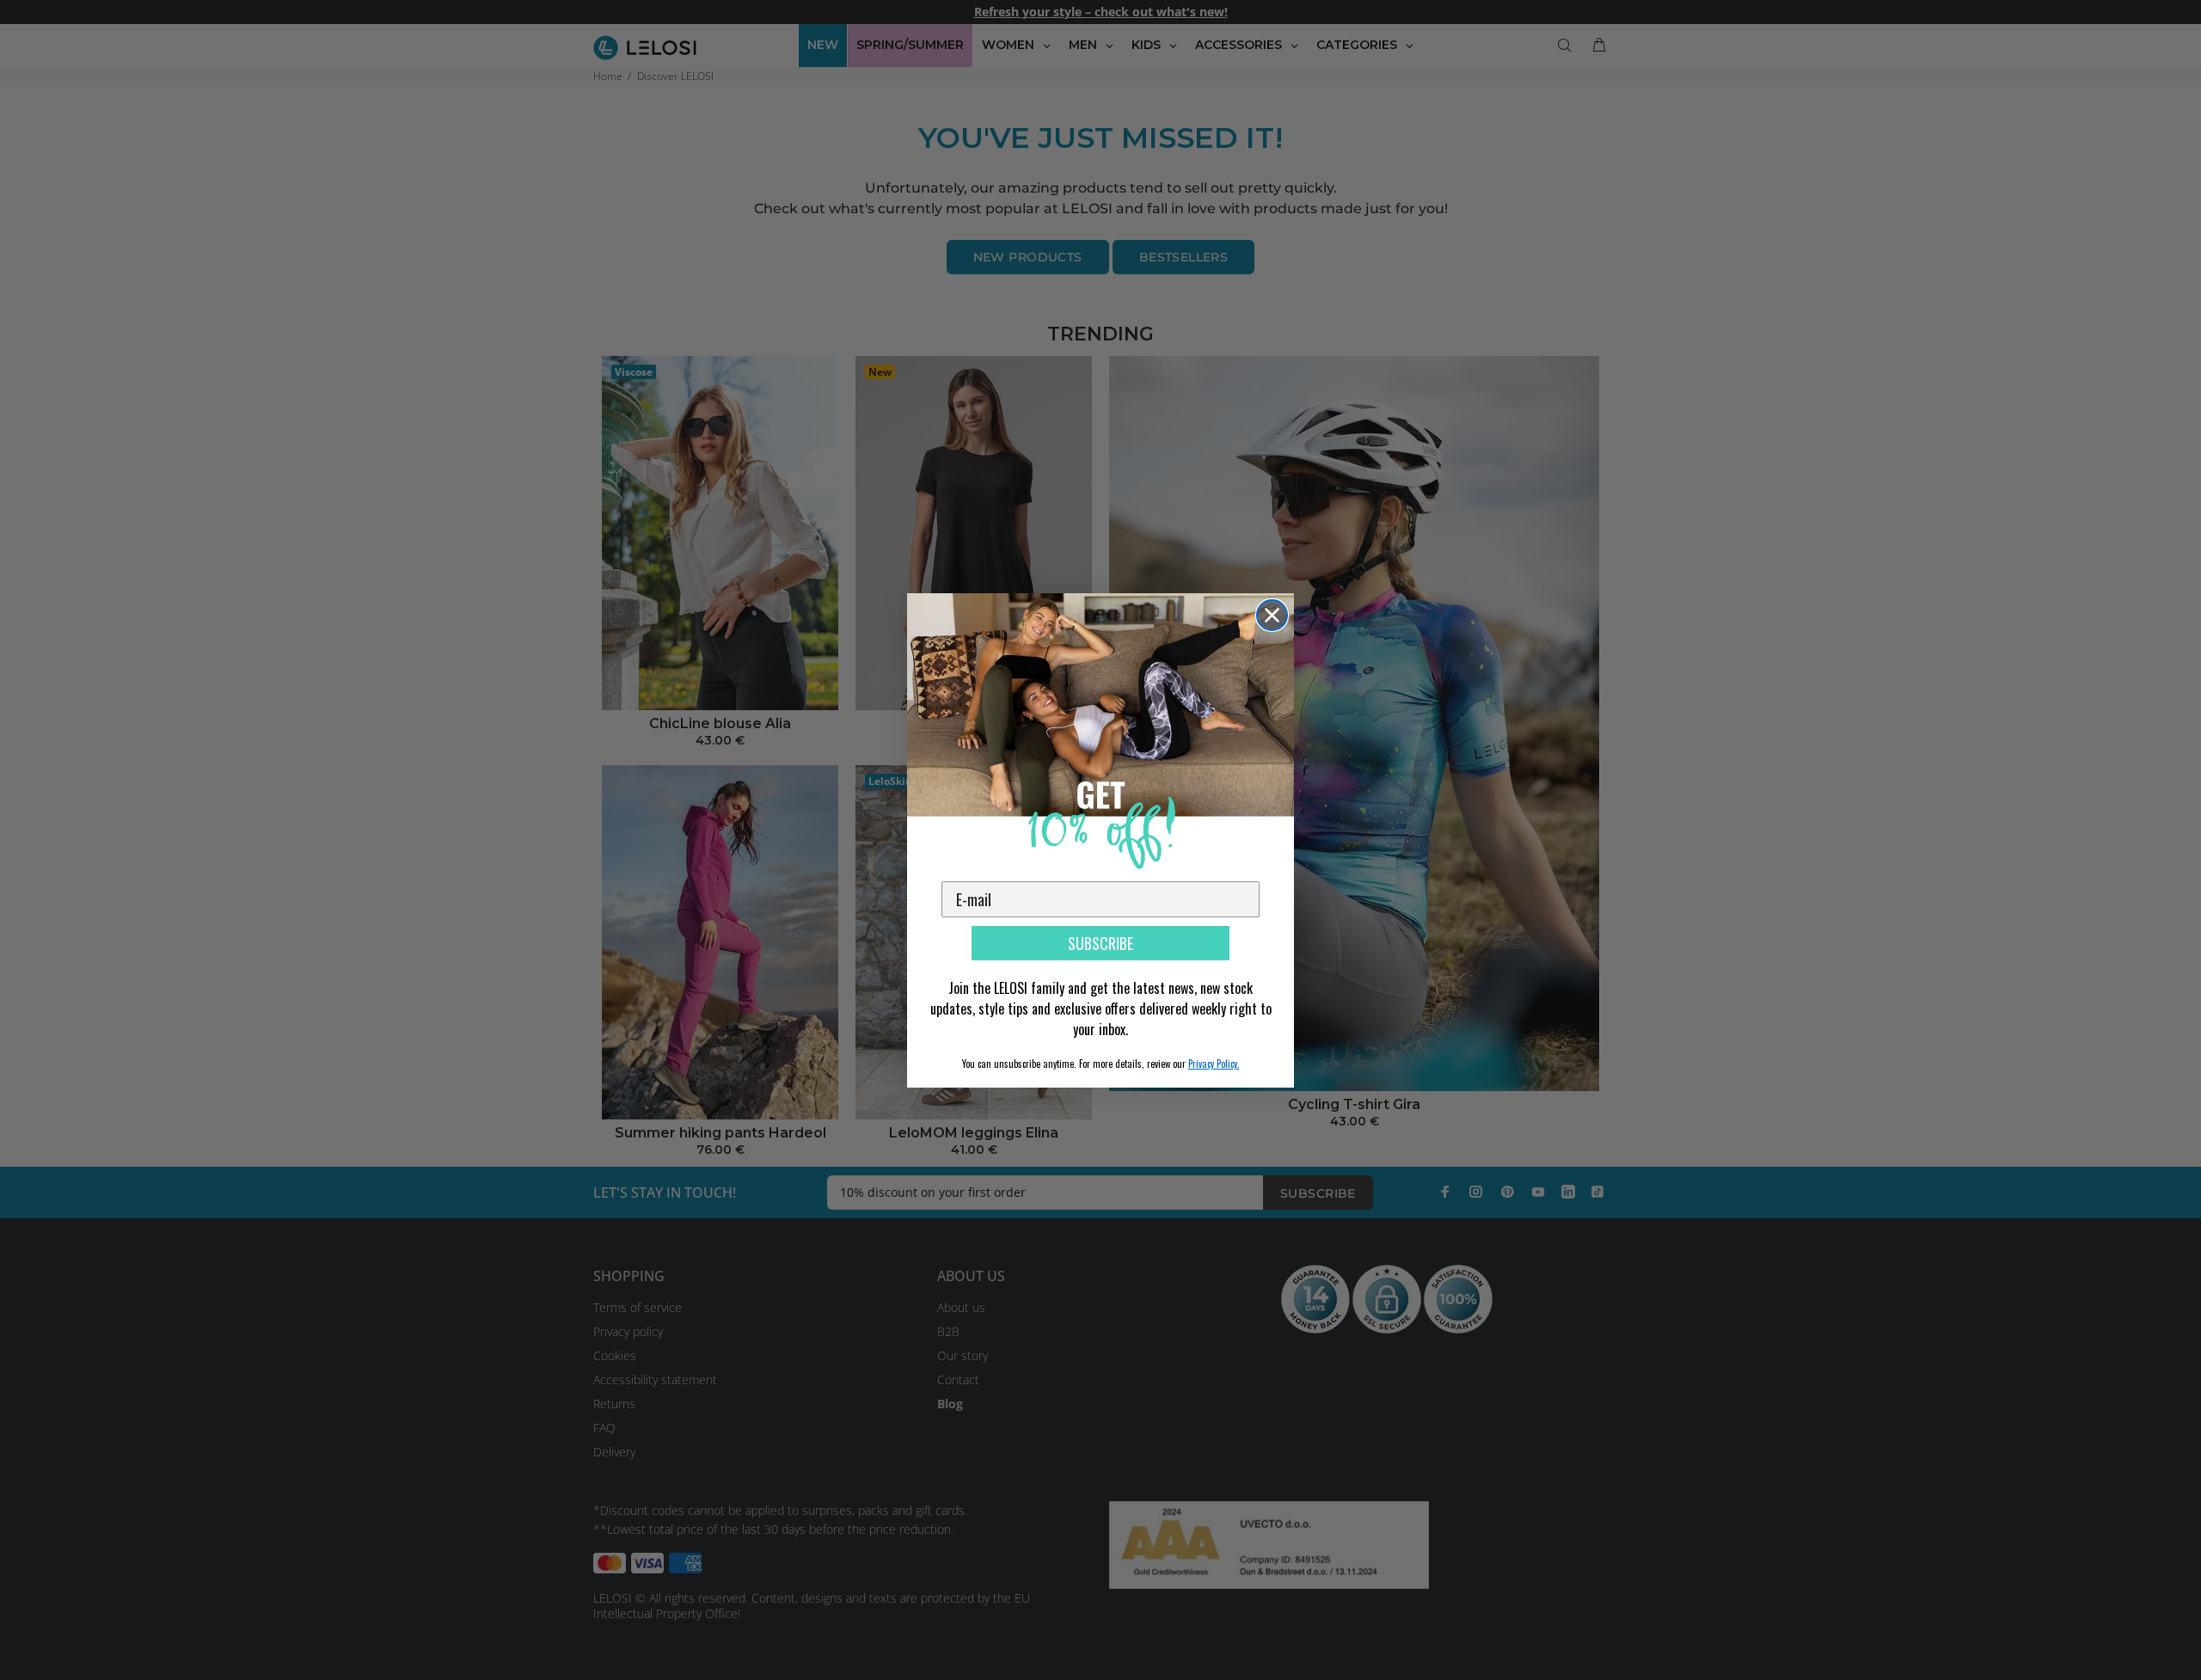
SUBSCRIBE (1100, 943)
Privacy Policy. (1214, 1064)
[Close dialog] (1272, 615)
